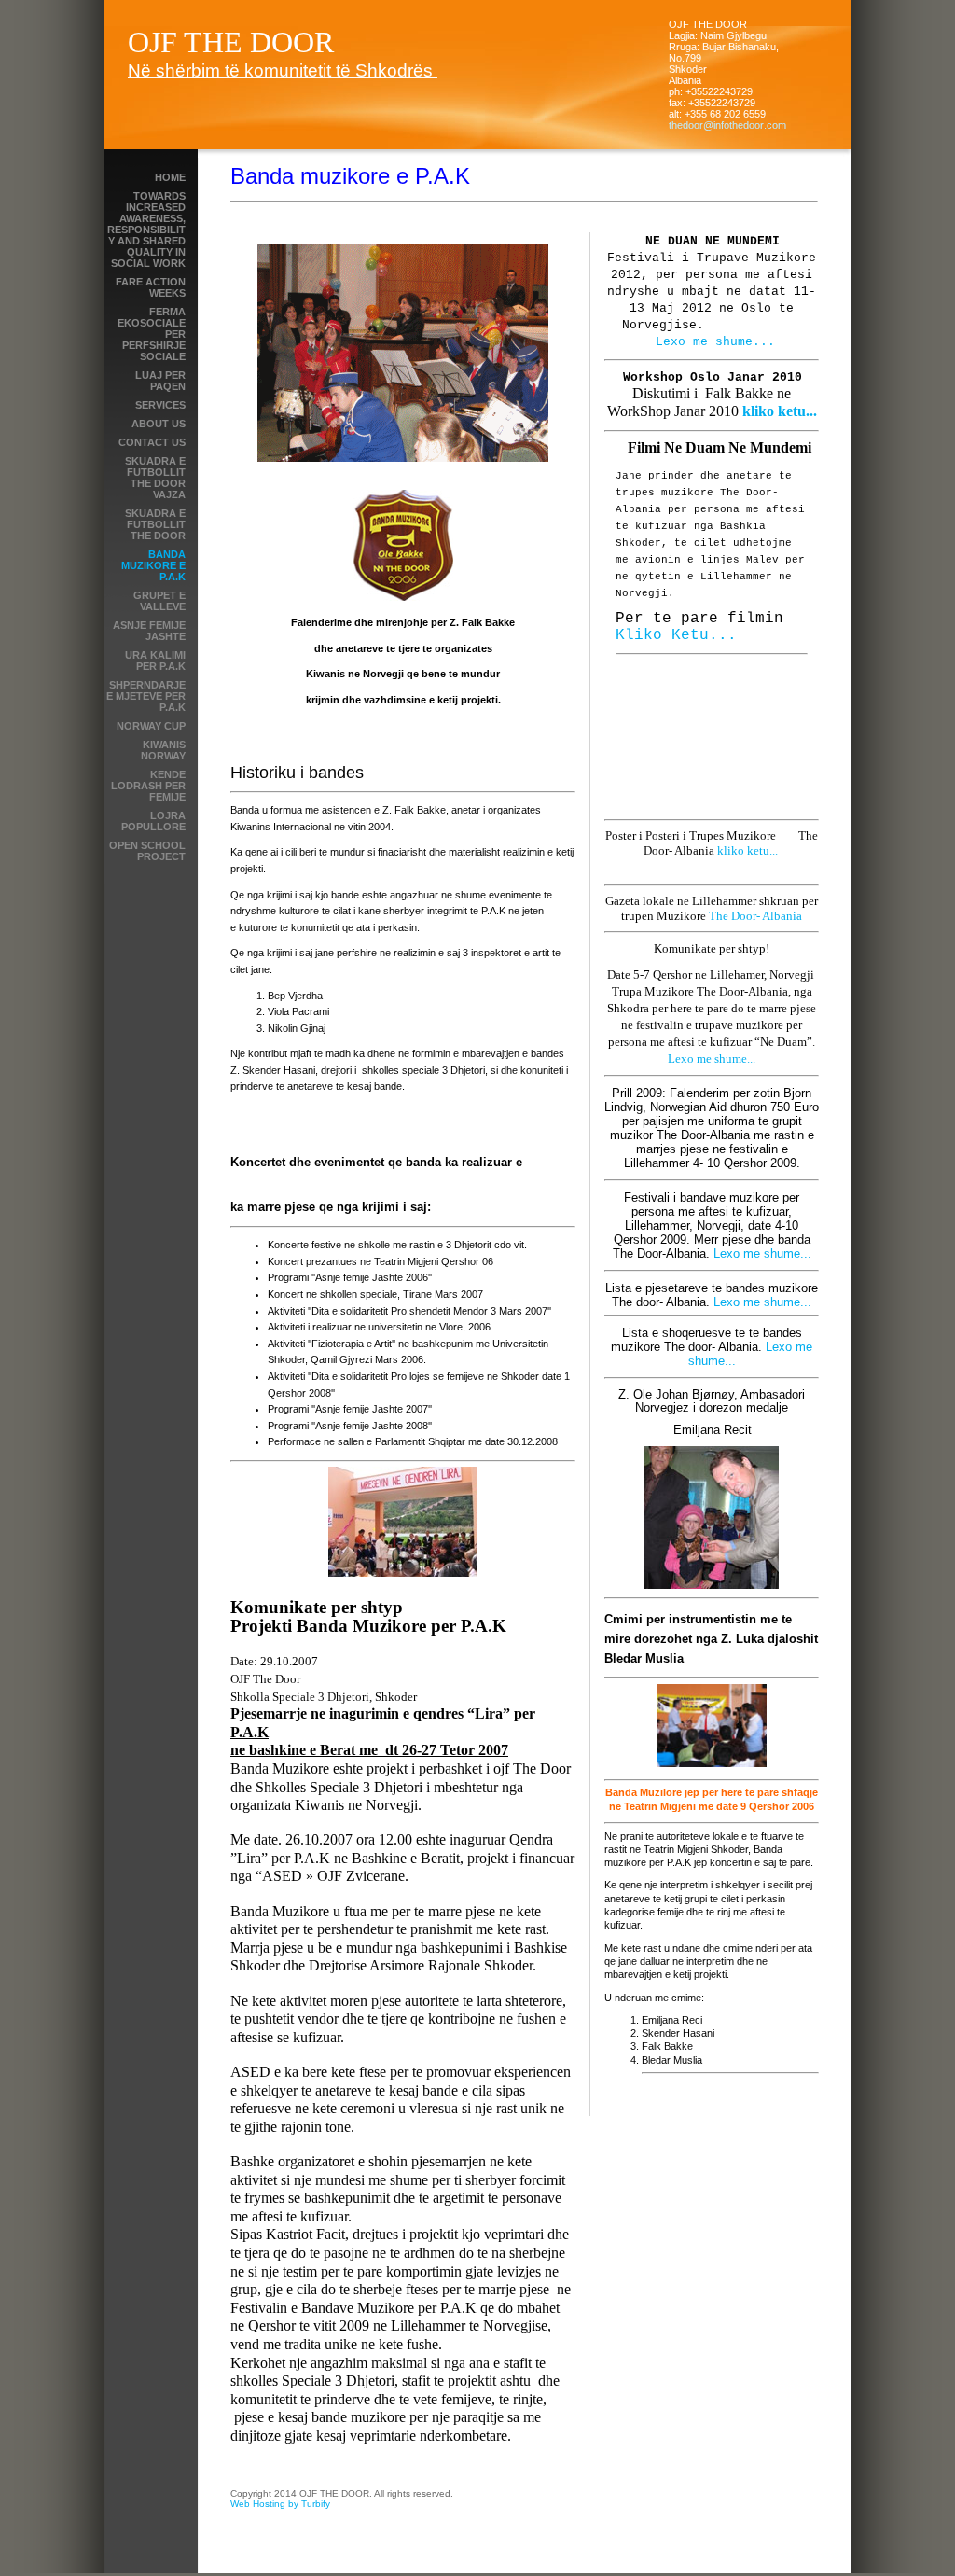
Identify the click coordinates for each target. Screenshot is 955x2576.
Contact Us (152, 442)
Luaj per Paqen (160, 381)
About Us (159, 424)
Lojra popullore (153, 821)
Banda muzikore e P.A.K (153, 565)
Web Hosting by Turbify (280, 2504)
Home (170, 177)
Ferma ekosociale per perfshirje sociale (152, 334)
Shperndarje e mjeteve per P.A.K (146, 696)
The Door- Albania (755, 916)
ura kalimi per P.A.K (155, 661)
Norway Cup (151, 726)
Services (160, 405)
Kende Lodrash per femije (148, 786)
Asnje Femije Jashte (149, 631)
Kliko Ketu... (676, 635)
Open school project (147, 851)
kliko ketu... (780, 411)
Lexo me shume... (715, 342)
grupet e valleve (159, 601)
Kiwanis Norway (163, 750)
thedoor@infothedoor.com (727, 125)
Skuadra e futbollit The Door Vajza (155, 478)
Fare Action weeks (151, 287)
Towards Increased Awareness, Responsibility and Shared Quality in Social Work (146, 230)
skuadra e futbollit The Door (155, 524)
